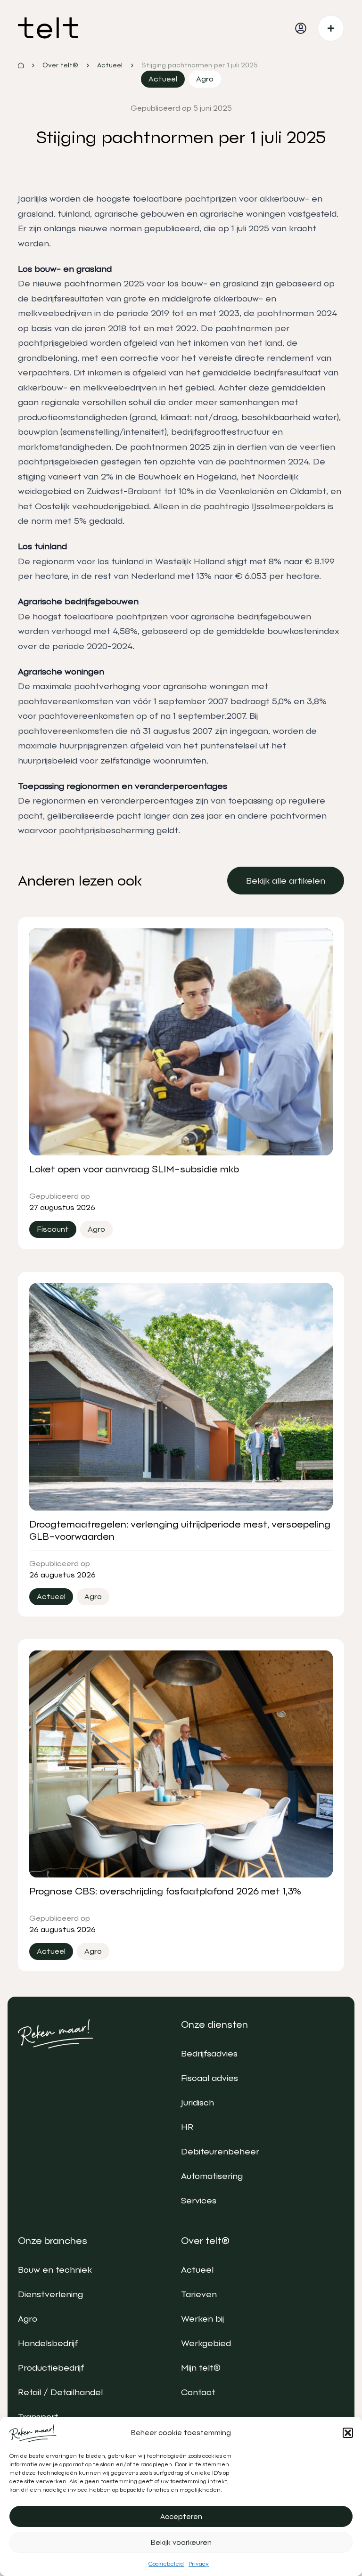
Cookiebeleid (166, 2564)
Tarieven (199, 2294)
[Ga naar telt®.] (21, 65)
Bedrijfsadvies (209, 2053)
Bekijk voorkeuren (181, 2543)
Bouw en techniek (55, 2270)
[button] (348, 2433)
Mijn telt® (201, 2368)
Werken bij (202, 2319)
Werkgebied (206, 2343)
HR (187, 2127)
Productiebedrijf (51, 2368)
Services (199, 2200)
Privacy (199, 2564)
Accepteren (181, 2517)
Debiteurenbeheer (220, 2151)
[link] (286, 881)
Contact (198, 2392)
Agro (28, 2319)
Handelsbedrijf (48, 2343)
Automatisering (212, 2176)
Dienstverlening (50, 2294)
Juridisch (197, 2102)
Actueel (197, 2270)
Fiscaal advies (210, 2078)
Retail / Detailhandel (60, 2392)
